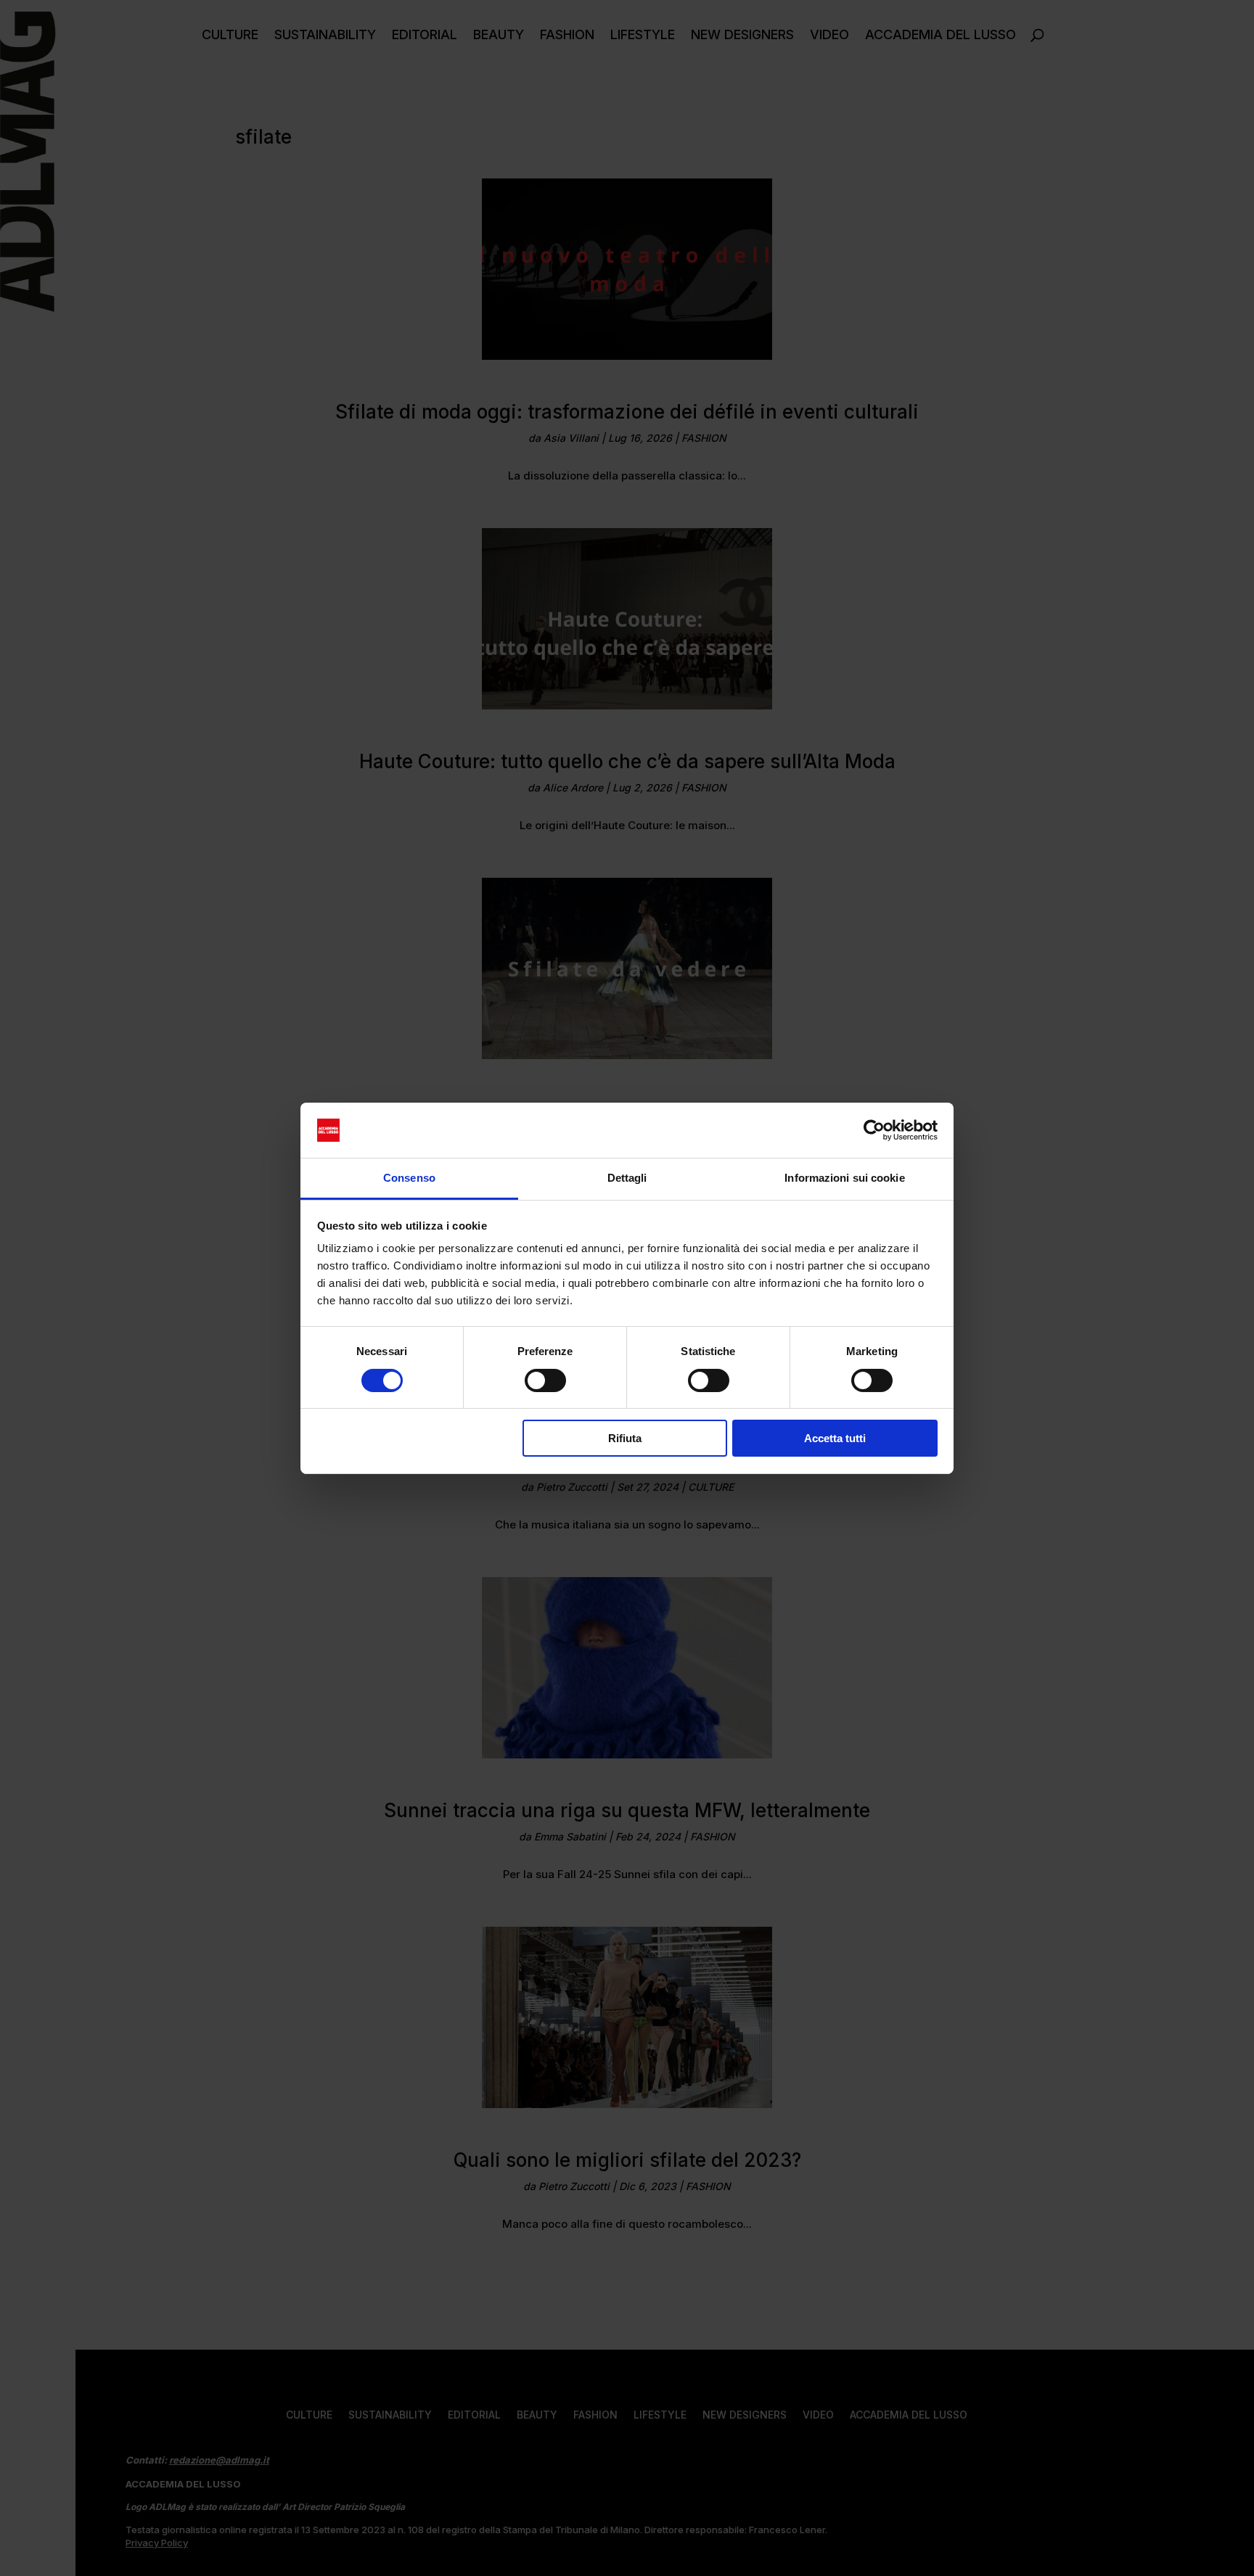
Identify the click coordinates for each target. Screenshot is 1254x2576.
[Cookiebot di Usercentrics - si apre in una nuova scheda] (874, 1130)
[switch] (545, 1380)
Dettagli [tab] (627, 1178)
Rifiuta (625, 1438)
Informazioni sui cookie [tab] (844, 1178)
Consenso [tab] (409, 1178)
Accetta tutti (835, 1438)
